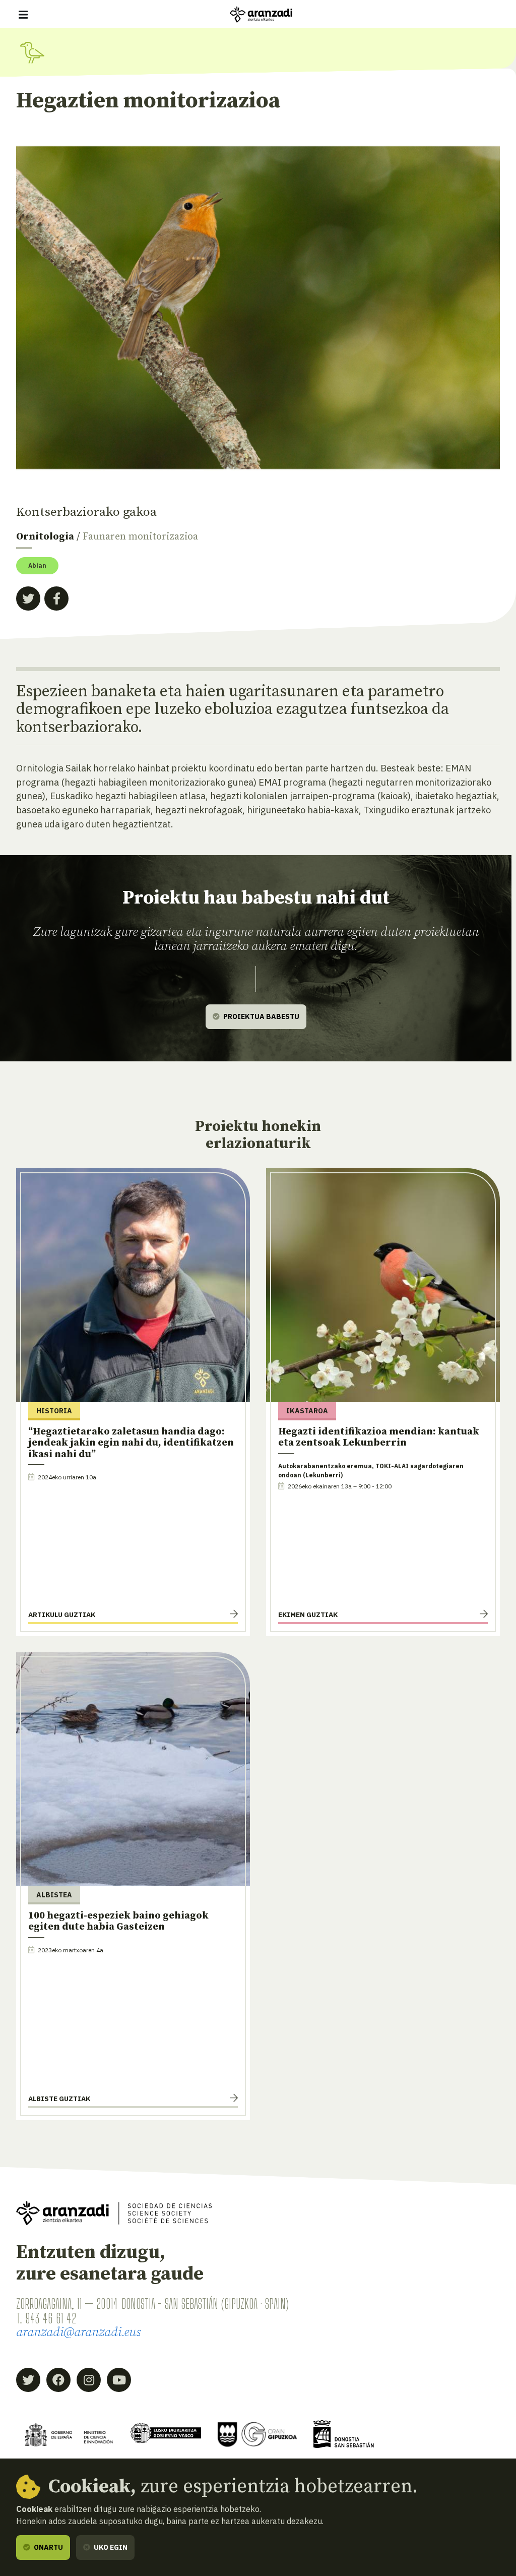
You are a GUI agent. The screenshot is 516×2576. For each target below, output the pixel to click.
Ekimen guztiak (308, 1614)
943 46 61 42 (51, 2318)
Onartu (48, 2547)
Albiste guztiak (59, 2099)
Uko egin (110, 2547)
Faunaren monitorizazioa (140, 537)
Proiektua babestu (261, 1016)
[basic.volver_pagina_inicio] (261, 15)
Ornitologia (45, 537)
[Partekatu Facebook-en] (56, 598)
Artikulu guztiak (62, 1614)
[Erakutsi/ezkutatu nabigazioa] (23, 15)
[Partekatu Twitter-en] (28, 598)
